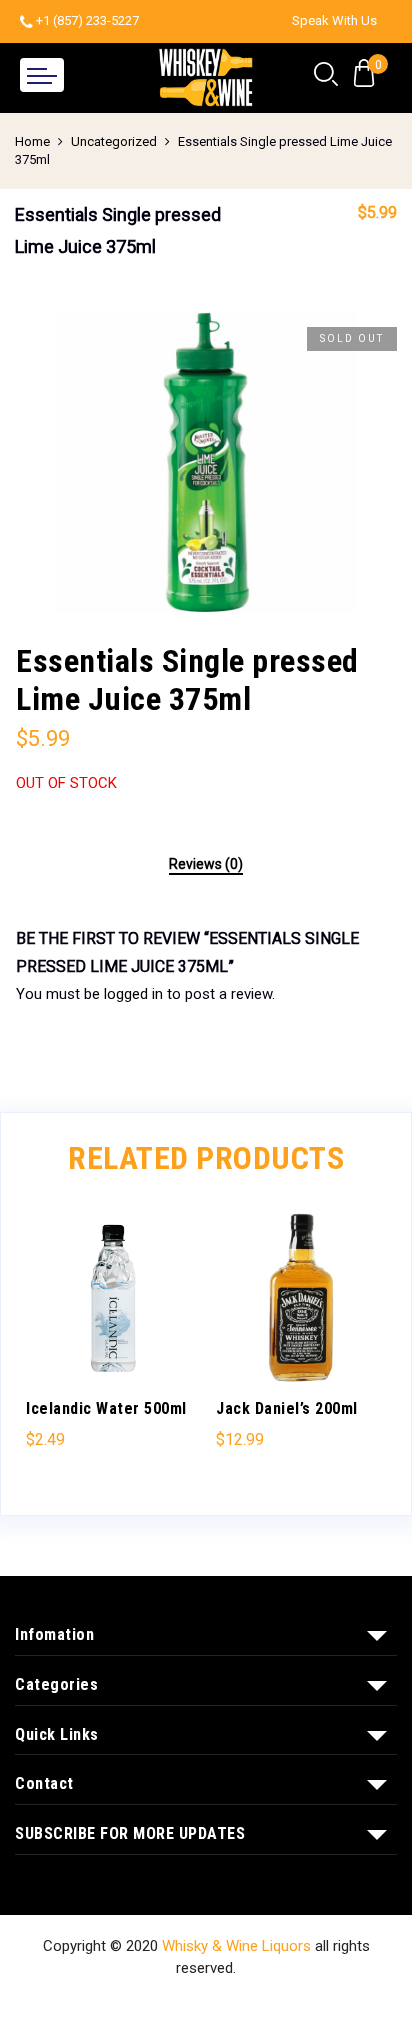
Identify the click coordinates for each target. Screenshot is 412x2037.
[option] (206, 462)
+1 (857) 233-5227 (87, 20)
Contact (259, 2006)
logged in (133, 994)
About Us (182, 2006)
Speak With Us (334, 20)
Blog (320, 2006)
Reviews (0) (206, 864)
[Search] (326, 75)
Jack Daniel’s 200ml (287, 1408)
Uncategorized (114, 141)
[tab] (206, 865)
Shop (115, 2006)
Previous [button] (50, 1342)
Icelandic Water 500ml (106, 1408)
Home (32, 141)
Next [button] (362, 1342)
